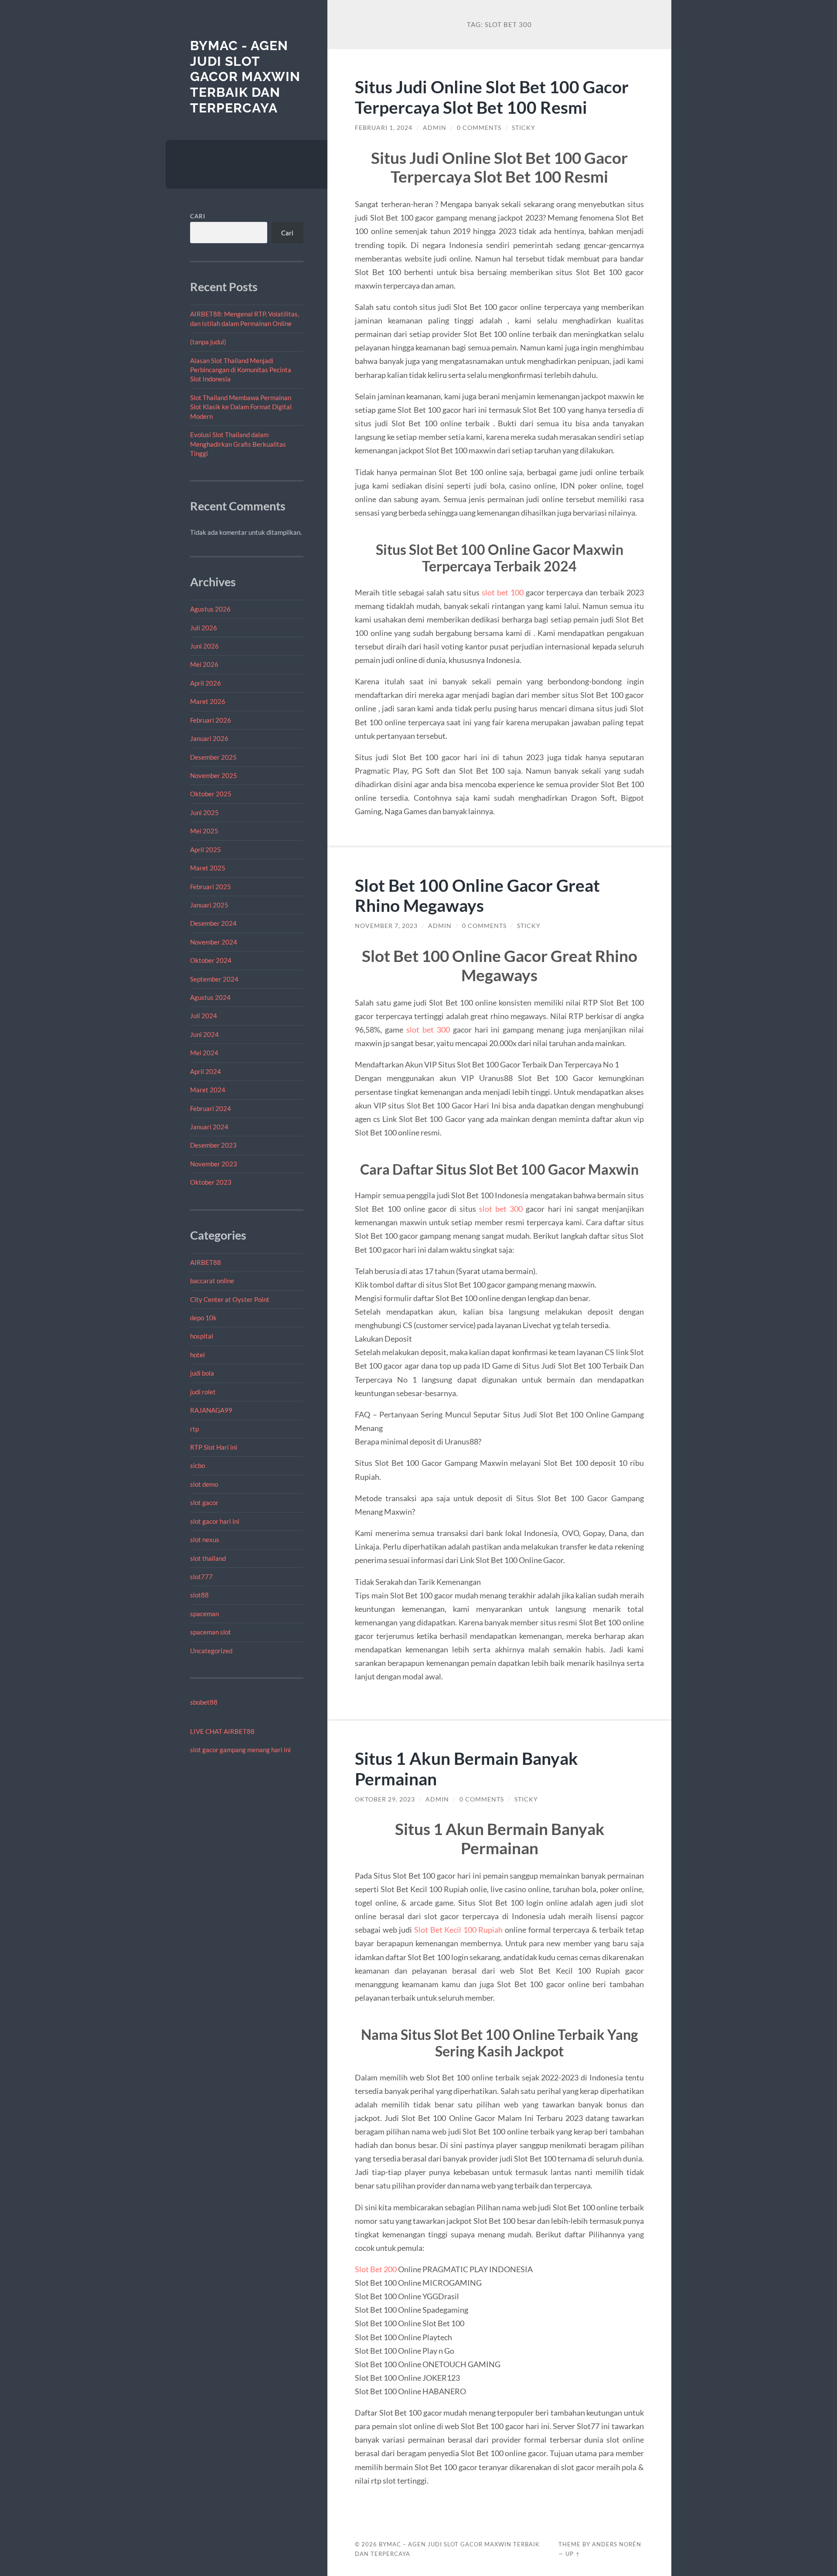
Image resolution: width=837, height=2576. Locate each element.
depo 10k (203, 1318)
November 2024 (214, 942)
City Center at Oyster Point (230, 1299)
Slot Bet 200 (376, 2269)
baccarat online (212, 1281)
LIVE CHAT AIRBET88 (222, 1731)
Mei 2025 (204, 831)
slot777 (201, 1577)
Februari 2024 (211, 1108)
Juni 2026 (204, 646)
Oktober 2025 (211, 794)
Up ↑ (573, 2554)
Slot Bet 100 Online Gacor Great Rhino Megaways (477, 895)
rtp (194, 1429)
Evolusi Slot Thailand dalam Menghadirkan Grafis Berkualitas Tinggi (238, 444)
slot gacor (204, 1502)
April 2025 (206, 850)
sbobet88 (204, 1702)
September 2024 (214, 979)
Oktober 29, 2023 (385, 1799)
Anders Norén (617, 2544)
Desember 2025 (213, 757)
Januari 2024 (209, 1127)
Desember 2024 (213, 923)
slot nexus (205, 1539)
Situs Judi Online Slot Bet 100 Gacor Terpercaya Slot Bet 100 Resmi (492, 97)
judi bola (202, 1373)
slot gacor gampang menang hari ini (240, 1750)
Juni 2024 (204, 1034)
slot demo (204, 1484)
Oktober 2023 (211, 1182)
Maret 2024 (208, 1090)
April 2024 (206, 1071)
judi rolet (203, 1392)
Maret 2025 (208, 868)
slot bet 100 (503, 592)
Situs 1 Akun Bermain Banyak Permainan (466, 1768)
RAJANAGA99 (211, 1410)
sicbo (197, 1465)
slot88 (199, 1595)
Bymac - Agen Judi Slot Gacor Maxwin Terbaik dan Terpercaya (245, 77)
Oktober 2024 (211, 960)
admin (435, 128)
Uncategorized (211, 1651)
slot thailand (208, 1558)
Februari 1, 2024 (384, 128)
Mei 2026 (204, 664)
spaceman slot (211, 1632)
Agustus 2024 (210, 997)
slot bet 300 (428, 1030)
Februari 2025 (211, 887)
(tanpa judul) (208, 342)
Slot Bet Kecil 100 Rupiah (458, 1930)
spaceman (204, 1614)
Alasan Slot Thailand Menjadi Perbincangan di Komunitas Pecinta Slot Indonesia (241, 370)
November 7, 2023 (386, 926)
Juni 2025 (204, 812)
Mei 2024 (204, 1053)
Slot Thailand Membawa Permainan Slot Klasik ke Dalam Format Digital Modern (241, 407)
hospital (202, 1336)
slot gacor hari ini (215, 1521)
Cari (198, 216)
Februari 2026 (211, 720)
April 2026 (206, 683)
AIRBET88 (206, 1262)
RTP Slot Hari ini (214, 1447)
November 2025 (214, 775)
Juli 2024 (204, 1016)
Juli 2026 (204, 628)
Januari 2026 (209, 738)
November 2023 (214, 1164)
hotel (197, 1355)
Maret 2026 (208, 701)
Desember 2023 (213, 1145)
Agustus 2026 (210, 609)
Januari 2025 (209, 905)
